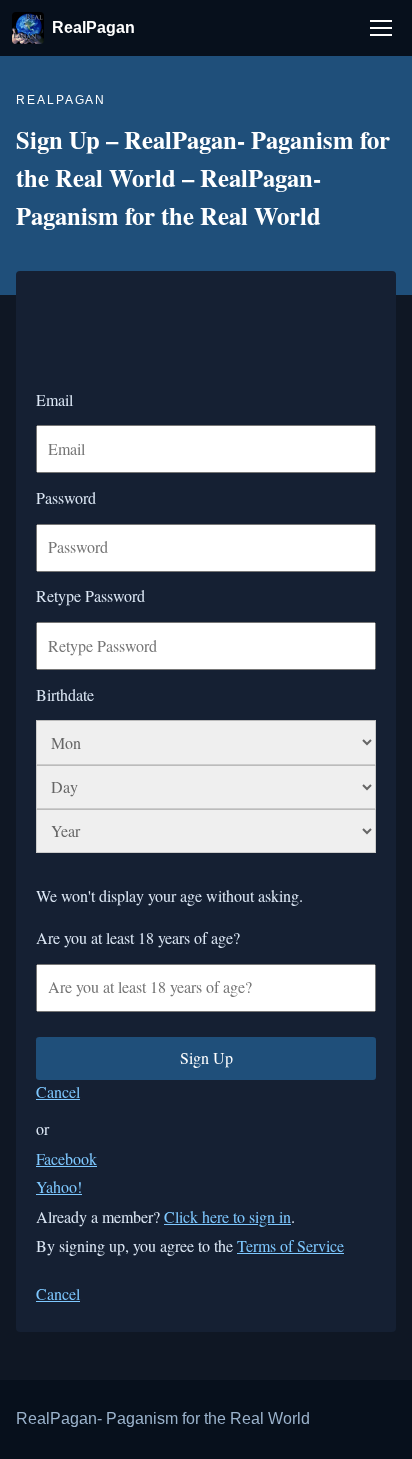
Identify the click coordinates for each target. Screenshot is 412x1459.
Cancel (58, 1091)
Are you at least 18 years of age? (138, 937)
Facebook (66, 1158)
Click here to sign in (227, 1216)
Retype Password (90, 595)
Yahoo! (59, 1186)
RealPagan (93, 27)
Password (66, 497)
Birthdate (65, 694)
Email (54, 399)
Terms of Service (290, 1245)
